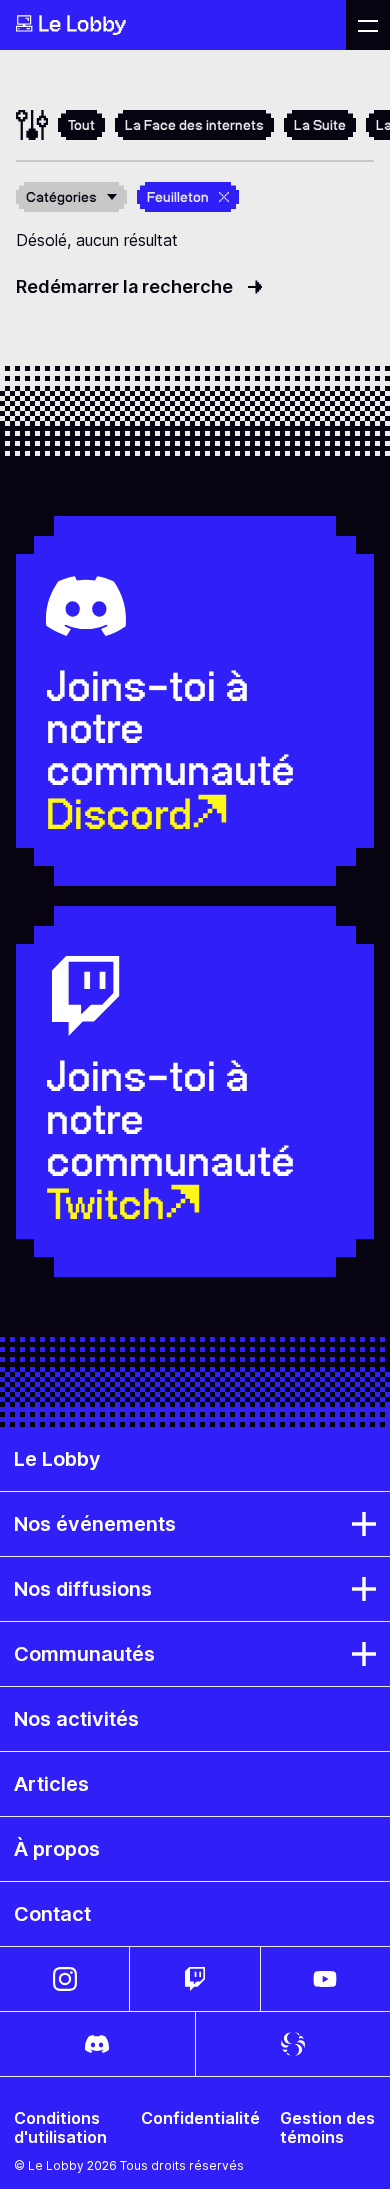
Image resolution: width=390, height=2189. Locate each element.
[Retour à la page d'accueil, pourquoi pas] (173, 25)
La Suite (320, 125)
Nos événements (95, 1524)
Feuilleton (178, 197)
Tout (81, 125)
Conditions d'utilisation (60, 2128)
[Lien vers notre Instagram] (64, 1979)
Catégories (61, 197)
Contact (52, 1914)
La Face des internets (194, 125)
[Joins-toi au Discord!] (97, 2044)
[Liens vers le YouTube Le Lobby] (325, 1979)
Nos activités (76, 1719)
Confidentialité (200, 2118)
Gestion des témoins (327, 2128)
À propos (57, 1849)
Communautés (84, 1654)
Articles (51, 1784)
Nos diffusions (83, 1589)
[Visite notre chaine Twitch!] (194, 1979)
